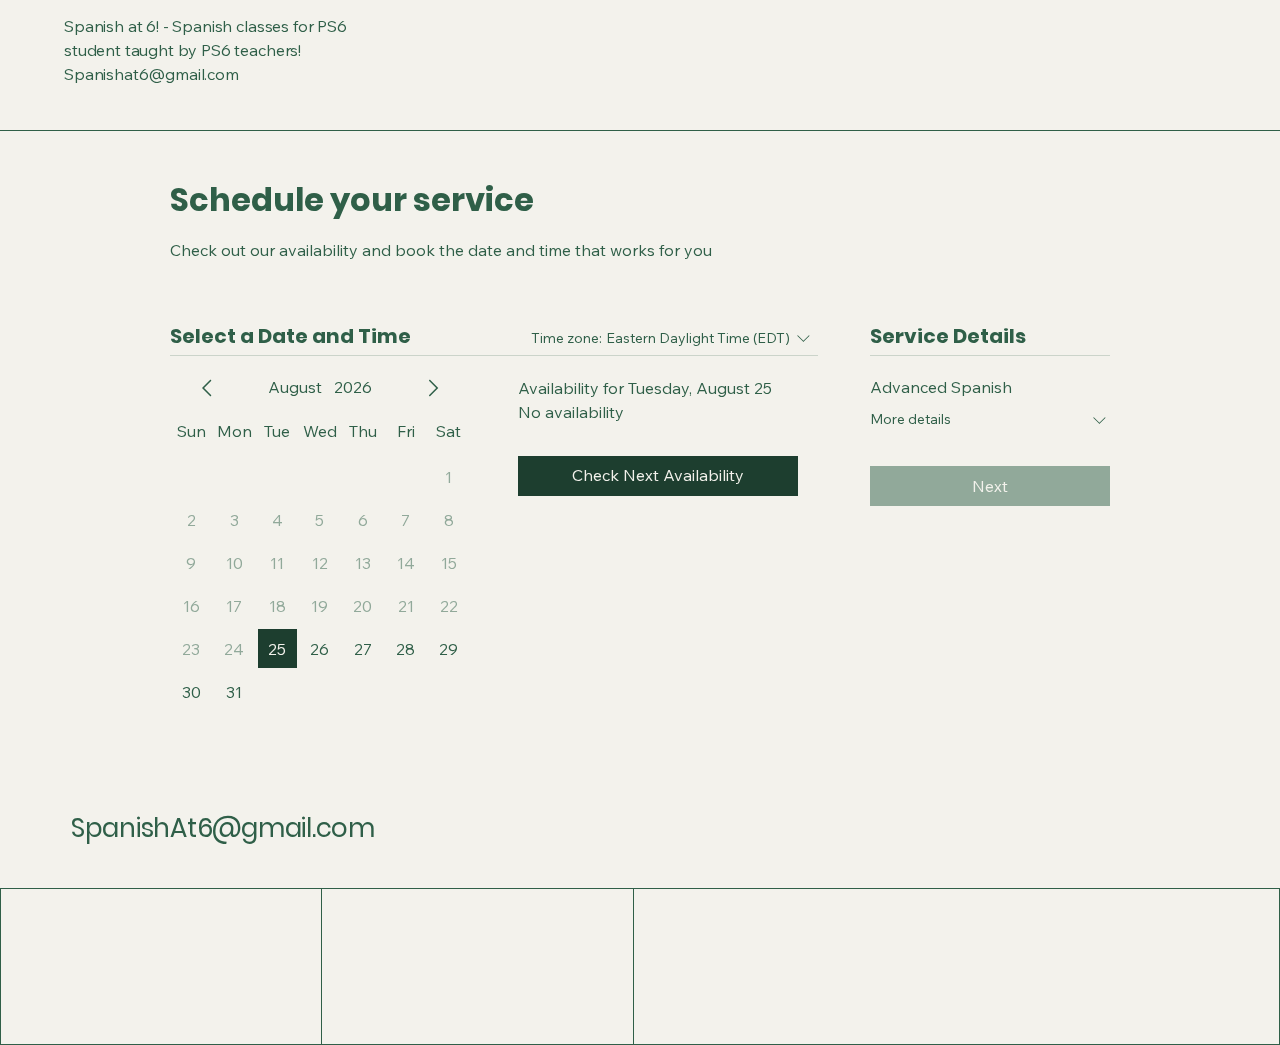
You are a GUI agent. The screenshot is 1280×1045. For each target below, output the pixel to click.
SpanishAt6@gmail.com (223, 828)
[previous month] (207, 388)
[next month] (433, 388)
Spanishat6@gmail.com (151, 74)
